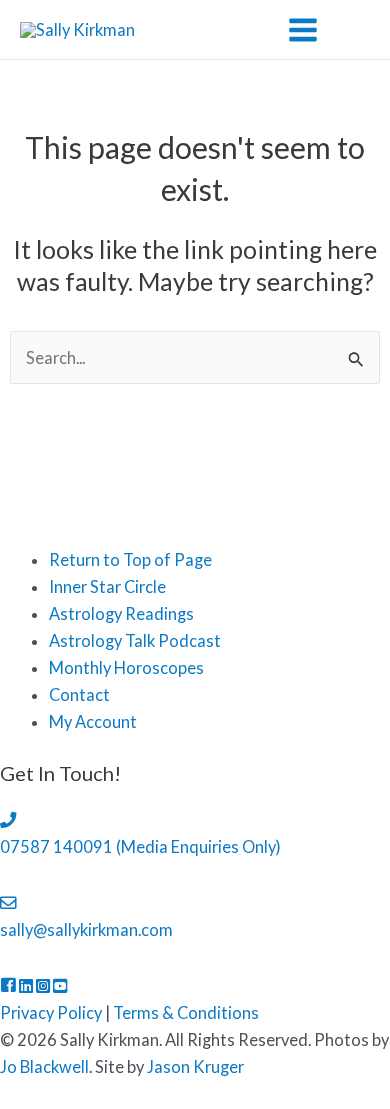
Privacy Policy (51, 1012)
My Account (93, 721)
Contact (79, 694)
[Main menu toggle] (302, 29)
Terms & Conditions (186, 1012)
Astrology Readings (121, 613)
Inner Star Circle (107, 586)
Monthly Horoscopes (126, 667)
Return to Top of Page (130, 559)
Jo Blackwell (44, 1066)
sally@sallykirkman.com (86, 929)
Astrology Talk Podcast (135, 640)
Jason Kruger (195, 1066)
